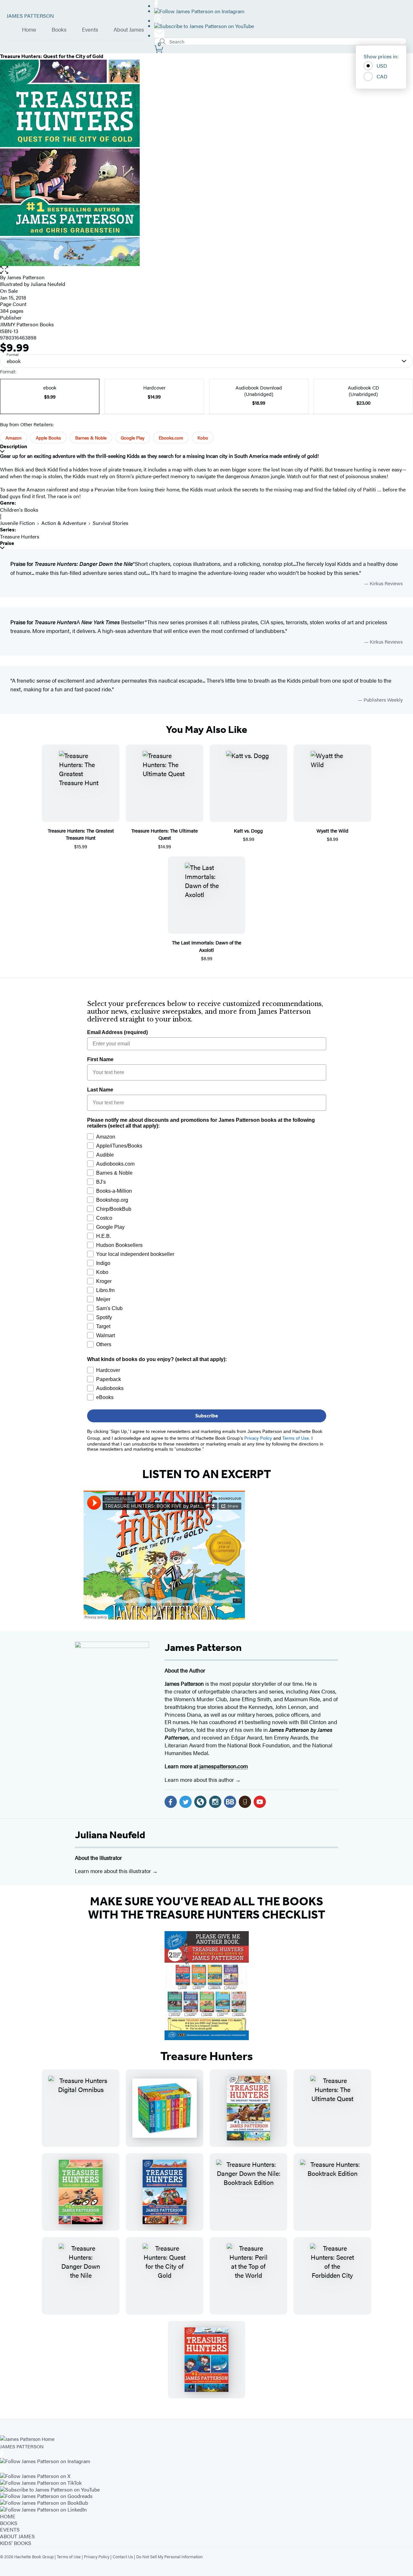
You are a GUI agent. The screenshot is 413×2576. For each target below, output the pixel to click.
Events (90, 30)
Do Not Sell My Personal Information (169, 2556)
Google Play (133, 438)
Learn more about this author (200, 1780)
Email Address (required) (117, 1032)
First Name (100, 1059)
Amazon (14, 438)
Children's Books (19, 510)
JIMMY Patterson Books (27, 324)
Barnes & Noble (91, 438)
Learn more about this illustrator (114, 1871)
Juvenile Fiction (17, 523)
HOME (8, 2516)
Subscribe (207, 1416)
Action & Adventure (64, 523)
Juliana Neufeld (110, 1835)
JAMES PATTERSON (30, 16)
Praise (7, 543)
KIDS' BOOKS (16, 2543)
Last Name (100, 1090)
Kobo (203, 438)
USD (382, 66)
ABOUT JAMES (17, 2536)
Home (29, 30)
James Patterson (203, 1647)
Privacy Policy (97, 2556)
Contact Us (123, 2556)
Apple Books (48, 438)
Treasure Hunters (20, 536)
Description (14, 446)
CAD (382, 76)
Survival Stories (111, 523)
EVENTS (10, 2529)
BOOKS (9, 2523)
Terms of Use (69, 2556)
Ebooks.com (171, 438)
